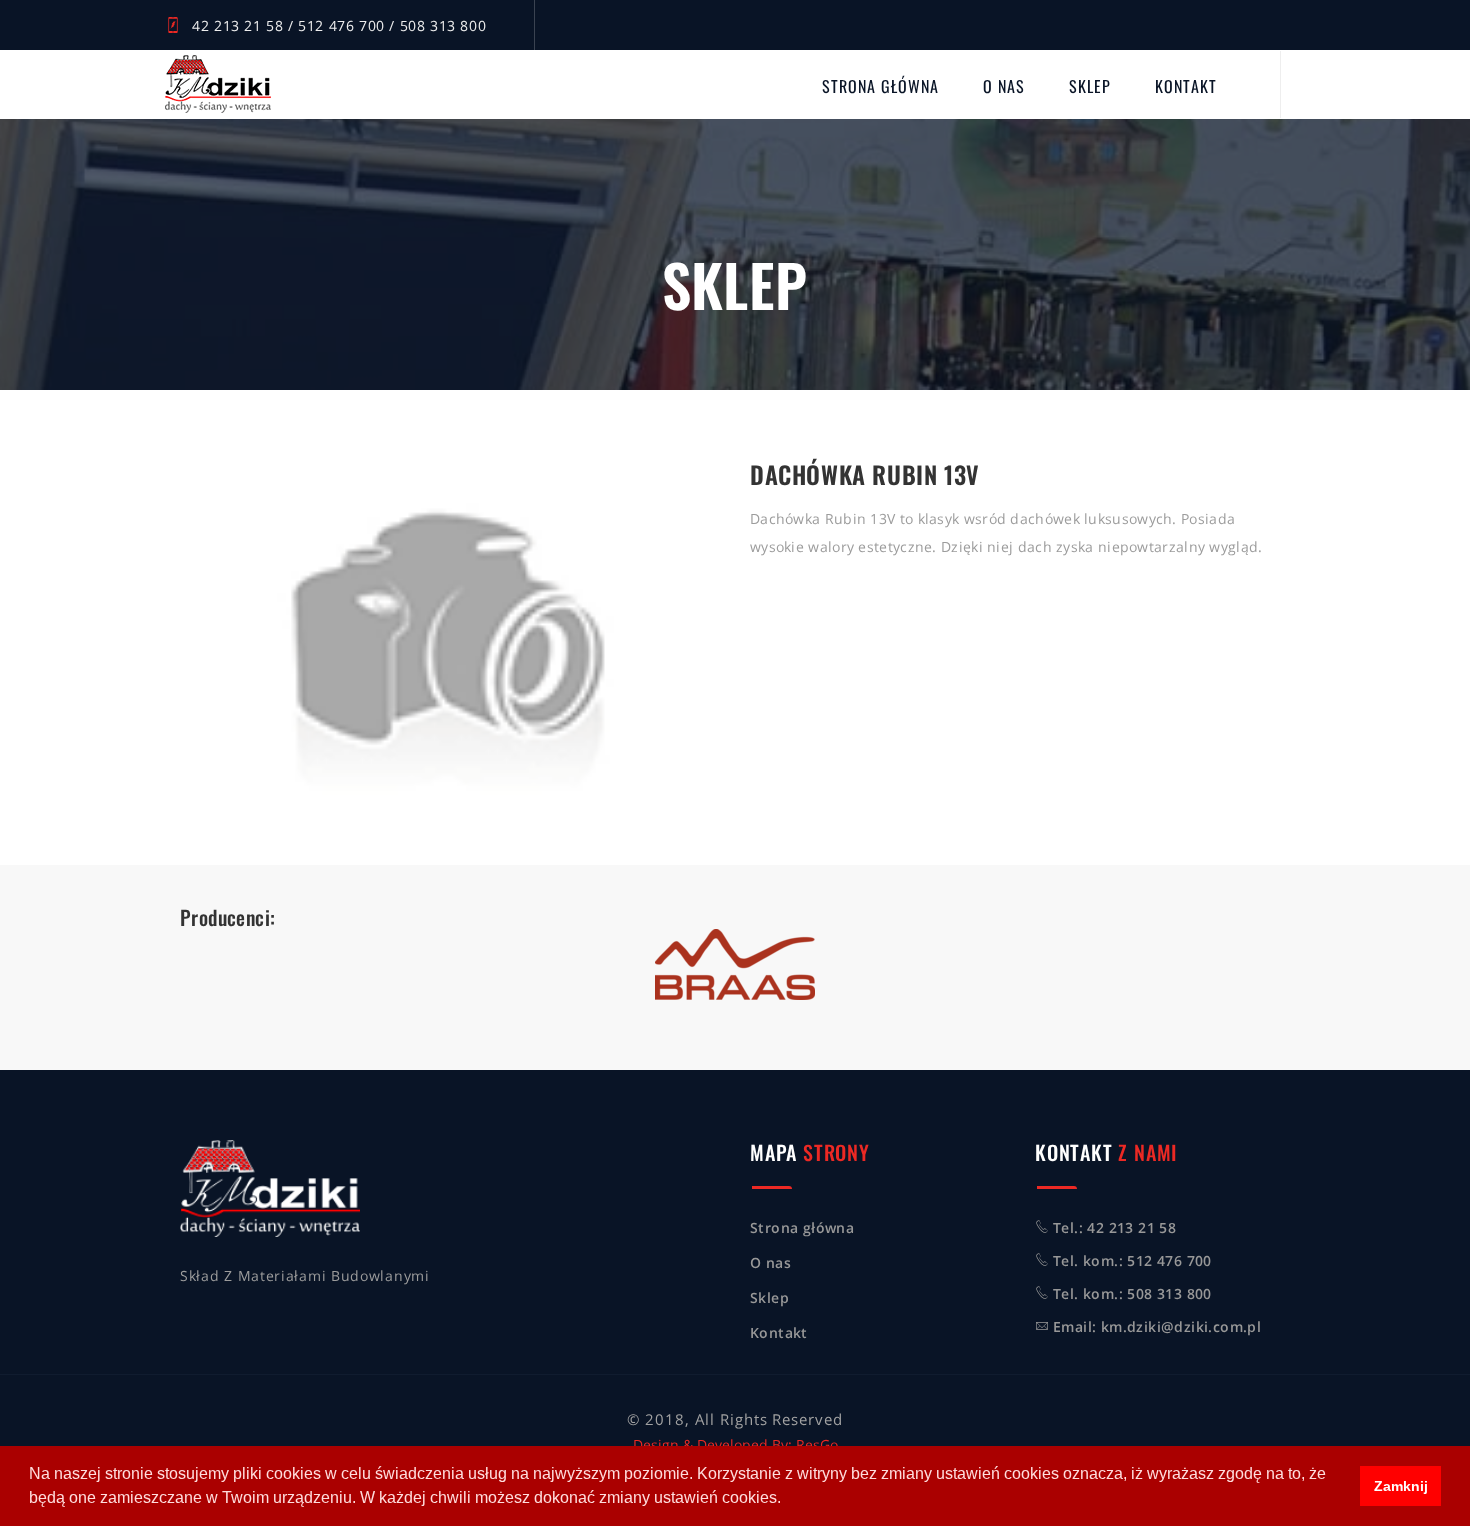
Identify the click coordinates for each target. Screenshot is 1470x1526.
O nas (1004, 86)
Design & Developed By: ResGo (735, 1444)
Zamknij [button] (1401, 1486)
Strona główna (880, 86)
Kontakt (1186, 86)
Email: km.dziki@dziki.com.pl (1157, 1326)
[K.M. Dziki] (218, 84)
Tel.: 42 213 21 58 (1114, 1227)
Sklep (1090, 86)
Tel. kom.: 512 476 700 (1132, 1260)
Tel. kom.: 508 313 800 (1132, 1293)
